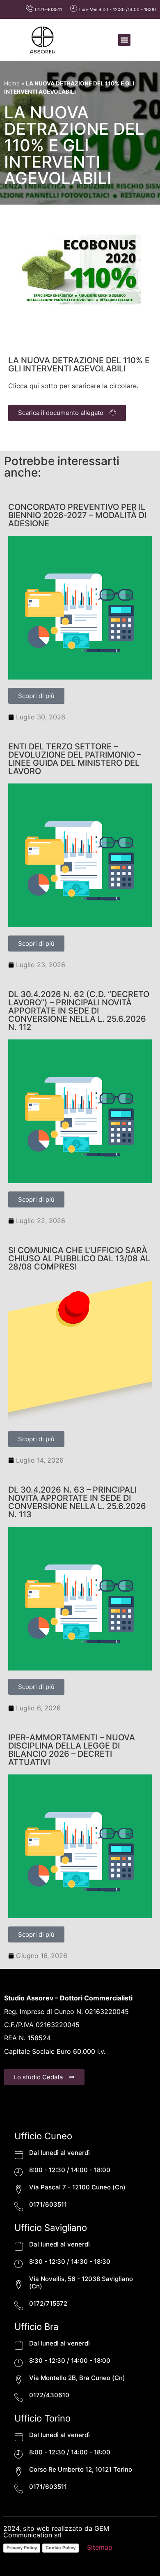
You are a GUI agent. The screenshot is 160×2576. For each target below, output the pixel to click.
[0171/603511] (19, 2206)
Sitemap (100, 2547)
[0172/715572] (19, 2305)
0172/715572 (48, 2303)
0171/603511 (48, 2204)
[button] (124, 40)
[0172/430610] (19, 2397)
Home (12, 83)
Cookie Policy (61, 2548)
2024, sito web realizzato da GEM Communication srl (56, 2532)
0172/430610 (49, 2395)
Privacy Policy (22, 2548)
